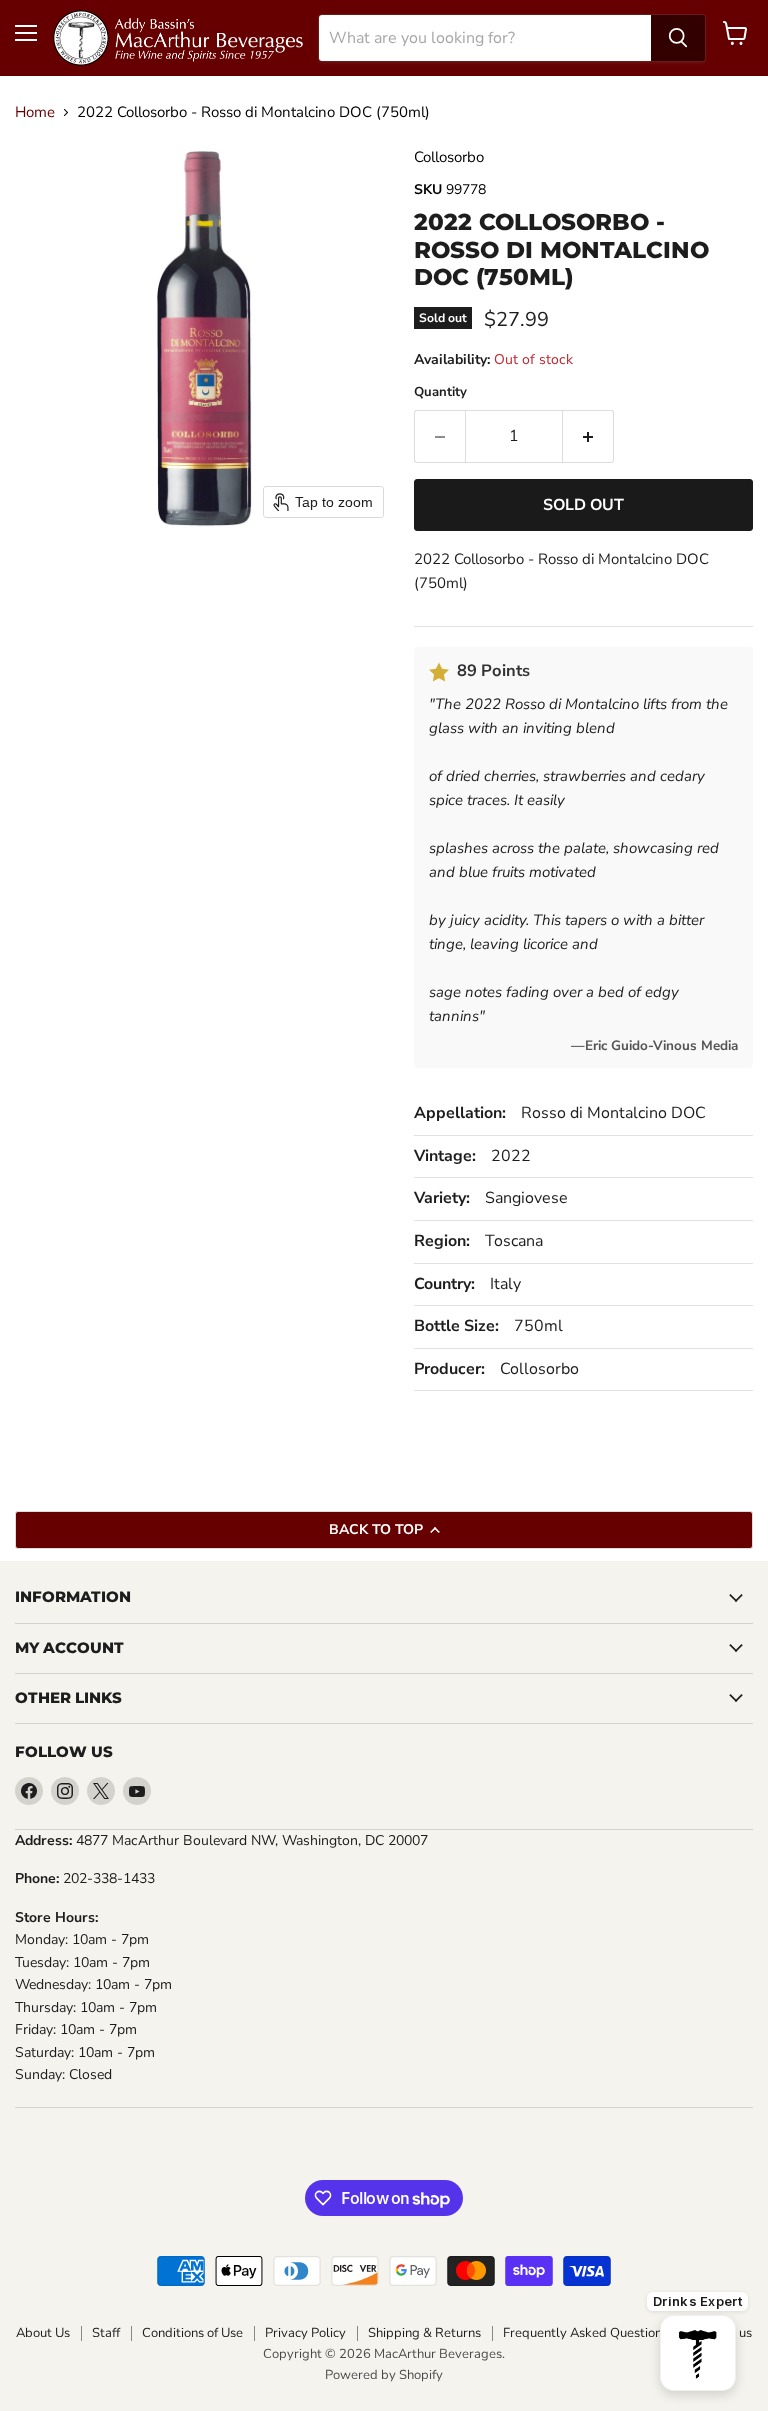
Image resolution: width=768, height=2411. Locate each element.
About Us (43, 2333)
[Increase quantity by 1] (588, 436)
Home (35, 112)
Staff (106, 2333)
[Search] (678, 38)
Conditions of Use (192, 2333)
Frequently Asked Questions (585, 2333)
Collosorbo (449, 157)
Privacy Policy (305, 2333)
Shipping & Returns (424, 2333)
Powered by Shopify (384, 2375)
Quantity (440, 392)
